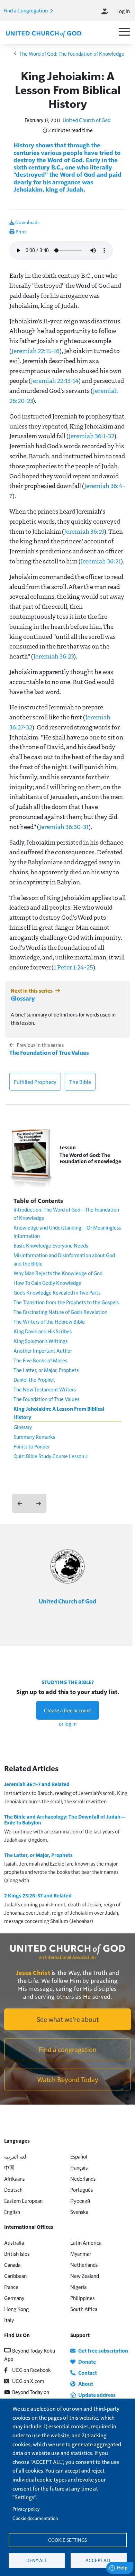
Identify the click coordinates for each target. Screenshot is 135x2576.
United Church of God (87, 120)
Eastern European (23, 2201)
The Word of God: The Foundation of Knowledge (72, 53)
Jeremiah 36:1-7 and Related (37, 1784)
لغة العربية (15, 2156)
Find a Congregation (26, 10)
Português (82, 2189)
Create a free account (68, 1710)
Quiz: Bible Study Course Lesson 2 (51, 1456)
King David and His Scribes (43, 1331)
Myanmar (81, 2253)
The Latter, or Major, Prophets (46, 1370)
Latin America (86, 2242)
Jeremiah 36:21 (101, 561)
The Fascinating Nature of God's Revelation (60, 1312)
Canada (12, 2265)
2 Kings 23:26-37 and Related (38, 1895)
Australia (14, 2242)
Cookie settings (67, 2540)
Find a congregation (68, 2049)
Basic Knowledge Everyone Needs (51, 1245)
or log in (68, 1724)
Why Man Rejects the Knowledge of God (58, 1273)
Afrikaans (14, 2178)
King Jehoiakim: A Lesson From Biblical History (59, 1413)
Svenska (79, 2212)
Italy (9, 2320)
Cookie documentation (35, 2518)
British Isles (17, 2253)
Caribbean (15, 2276)
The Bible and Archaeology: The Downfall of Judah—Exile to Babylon (65, 1820)
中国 (9, 2167)
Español (79, 2156)
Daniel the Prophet (34, 1379)
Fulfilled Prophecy (35, 1082)
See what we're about (68, 2019)
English (12, 2212)
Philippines (82, 2298)
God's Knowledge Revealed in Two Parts (57, 1292)
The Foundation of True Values (49, 1052)
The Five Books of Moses (40, 1360)
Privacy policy (26, 2509)
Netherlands (84, 2265)
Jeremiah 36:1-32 (91, 436)
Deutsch (13, 2189)
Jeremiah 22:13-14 (55, 380)
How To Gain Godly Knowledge (47, 1283)
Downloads (27, 222)
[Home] (44, 33)
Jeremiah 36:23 (53, 656)
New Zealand (85, 2276)
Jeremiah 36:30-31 (64, 827)
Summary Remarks (34, 1437)
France (11, 2287)
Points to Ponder (32, 1446)
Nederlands (83, 2178)
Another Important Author (43, 1350)
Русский (80, 2201)
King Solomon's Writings (40, 1341)
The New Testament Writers (45, 1389)
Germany (14, 2298)
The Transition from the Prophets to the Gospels (66, 1302)
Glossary (23, 998)
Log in (123, 11)
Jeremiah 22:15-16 (35, 351)
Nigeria (78, 2287)
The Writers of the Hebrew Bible (49, 1321)
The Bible (80, 1082)
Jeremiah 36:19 (84, 531)
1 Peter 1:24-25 (73, 967)
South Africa (84, 2309)
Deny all (37, 2560)
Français (79, 2167)
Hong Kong (16, 2309)
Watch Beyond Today (68, 2079)
